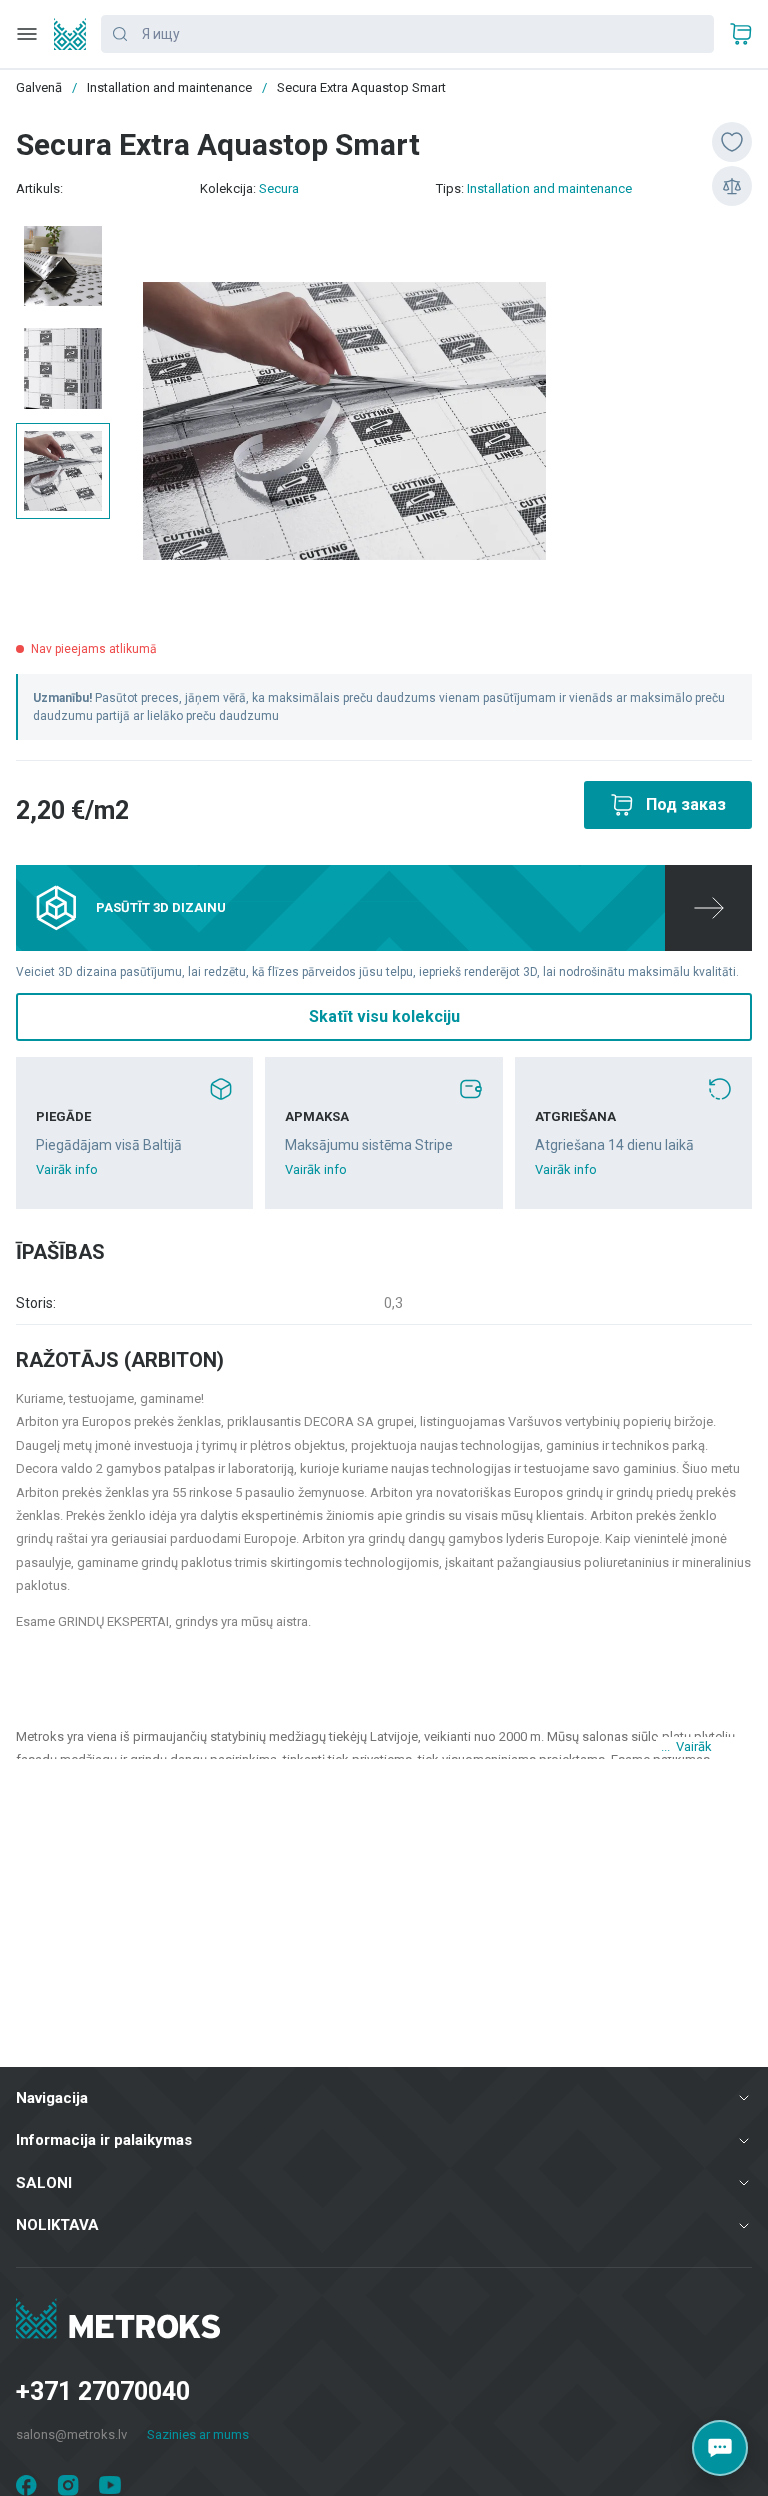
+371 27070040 (103, 2391)
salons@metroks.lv (71, 2434)
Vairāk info (67, 1169)
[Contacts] (720, 2448)
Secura (279, 188)
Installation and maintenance (549, 188)
